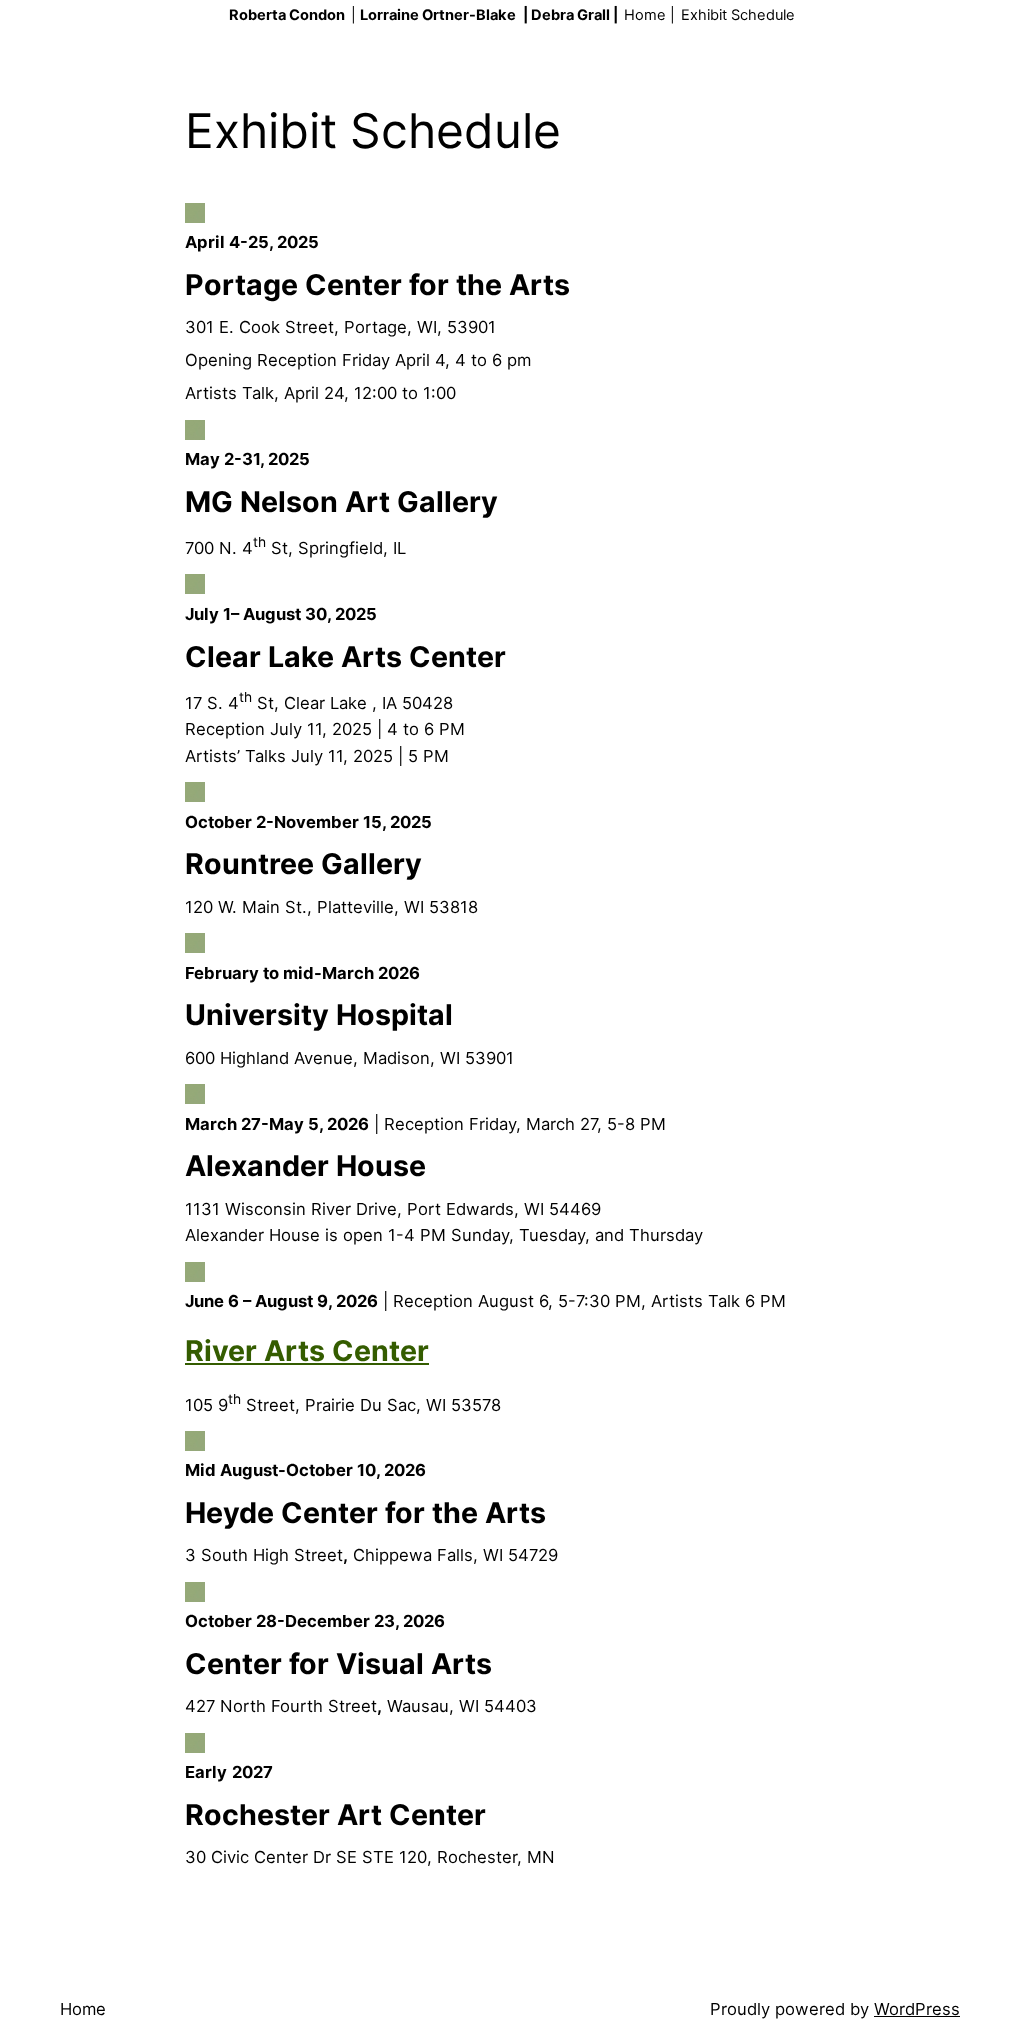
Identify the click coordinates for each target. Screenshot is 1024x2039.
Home (83, 2009)
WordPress (917, 2009)
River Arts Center (307, 1350)
